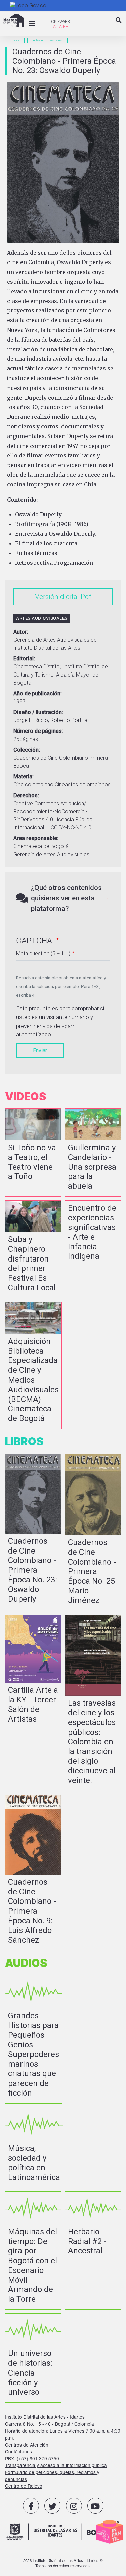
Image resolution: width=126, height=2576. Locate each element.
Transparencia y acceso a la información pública (56, 2465)
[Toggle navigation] (32, 24)
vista (33, 1153)
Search (119, 26)
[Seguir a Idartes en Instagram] (74, 2506)
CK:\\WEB (60, 22)
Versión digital (57, 597)
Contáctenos (18, 2451)
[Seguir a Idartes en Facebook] (31, 2506)
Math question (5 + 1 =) (43, 954)
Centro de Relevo (24, 2486)
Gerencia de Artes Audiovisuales (51, 854)
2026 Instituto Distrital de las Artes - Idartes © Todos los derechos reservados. (63, 2563)
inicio (15, 40)
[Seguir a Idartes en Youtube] (95, 2506)
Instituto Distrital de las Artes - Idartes (45, 2417)
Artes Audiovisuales (47, 40)
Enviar (40, 1050)
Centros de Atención (27, 2445)
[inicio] (13, 21)
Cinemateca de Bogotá (41, 846)
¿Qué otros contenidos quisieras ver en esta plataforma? (66, 898)
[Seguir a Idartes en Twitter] (52, 2506)
